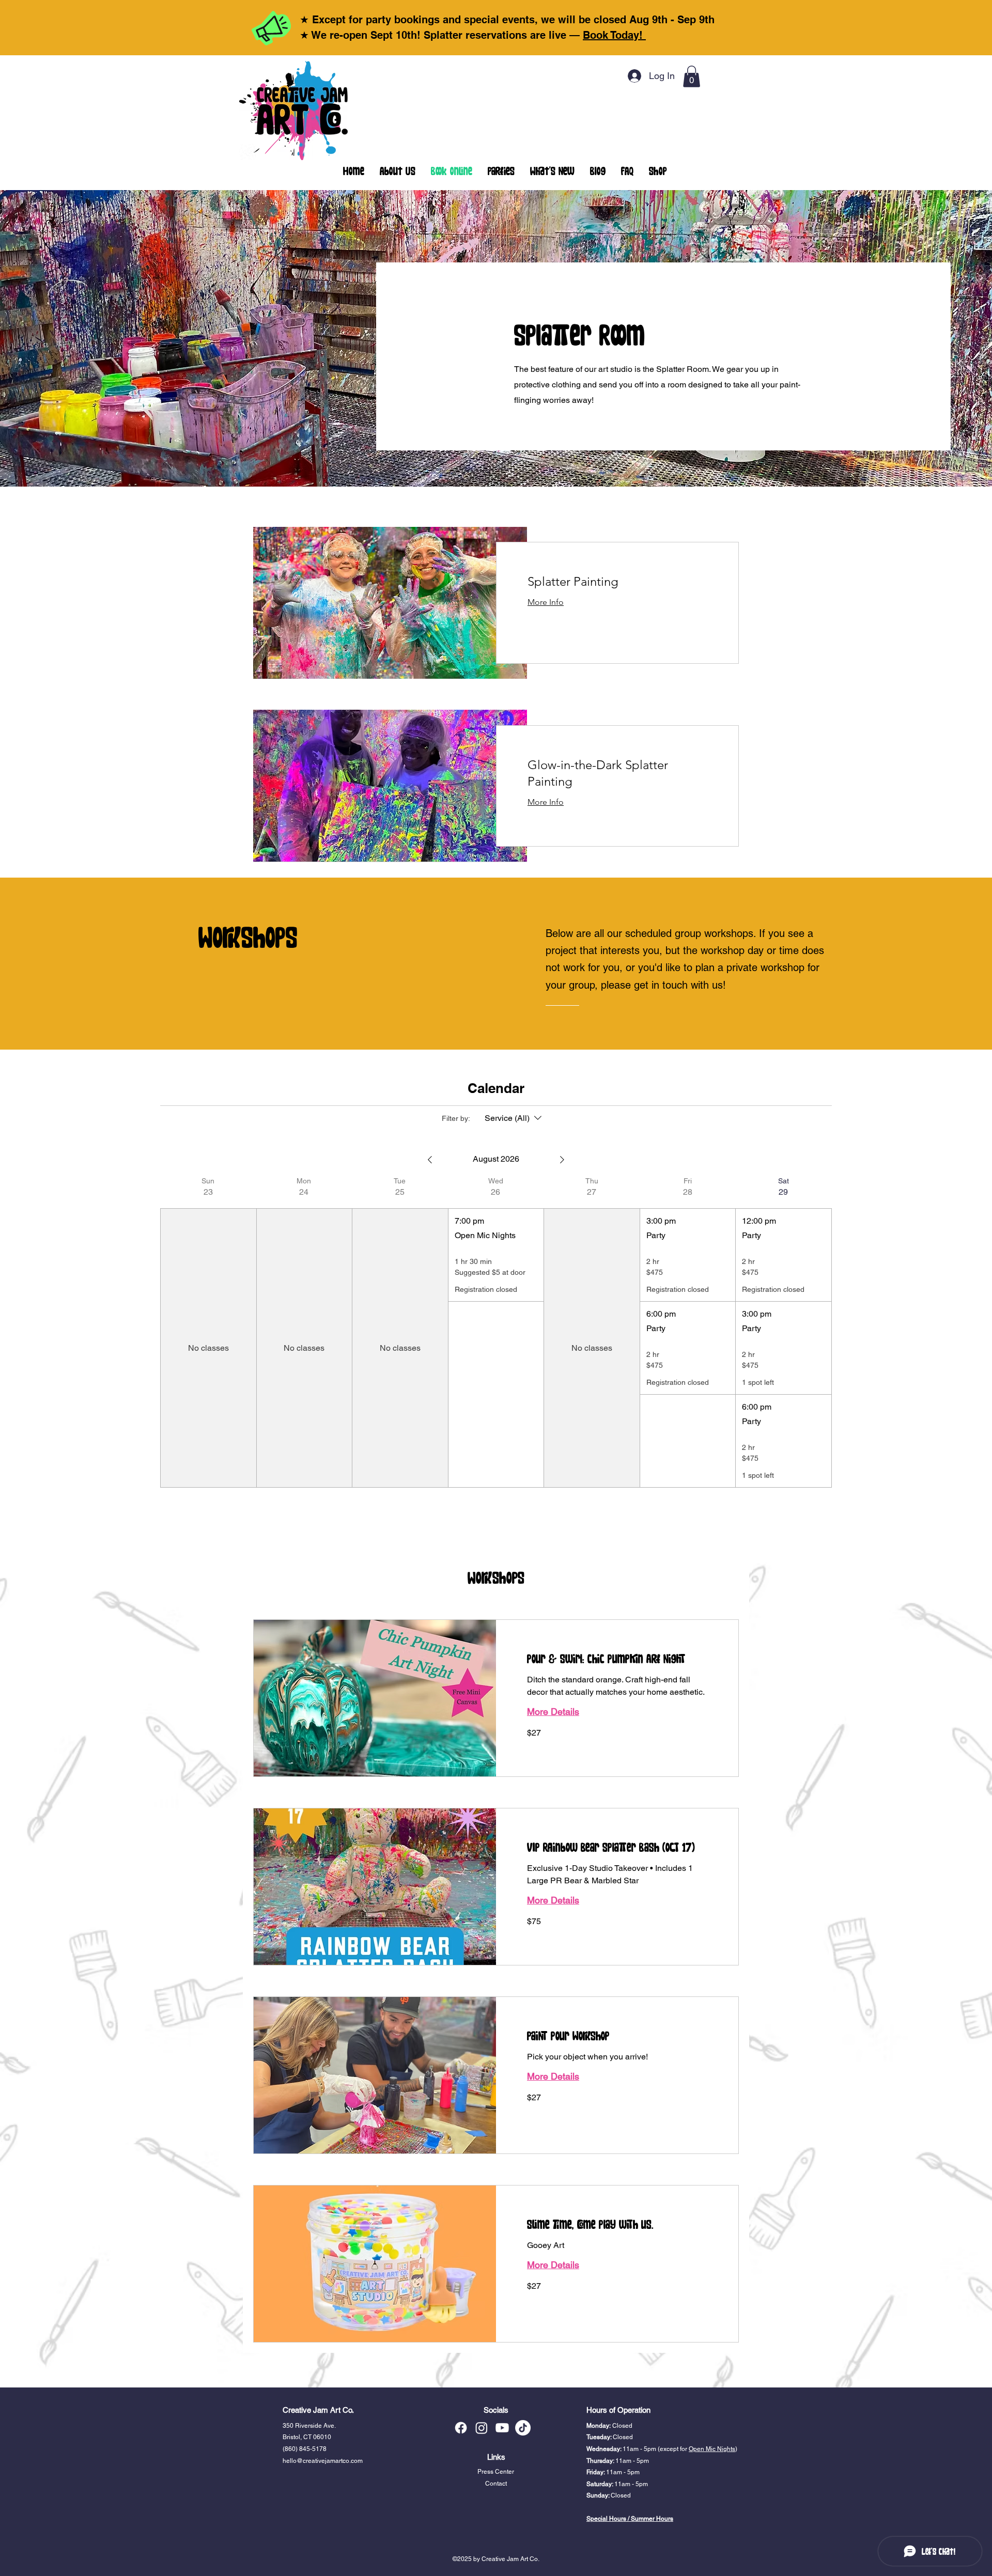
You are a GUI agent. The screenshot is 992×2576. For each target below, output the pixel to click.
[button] (692, 76)
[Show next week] (562, 1160)
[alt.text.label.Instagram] (482, 2428)
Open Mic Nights (712, 2449)
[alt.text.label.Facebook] (461, 2428)
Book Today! (614, 35)
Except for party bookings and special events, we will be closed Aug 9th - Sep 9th (513, 20)
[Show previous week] (430, 1160)
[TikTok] (523, 2428)
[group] (208, 1332)
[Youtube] (502, 2428)
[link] (617, 582)
